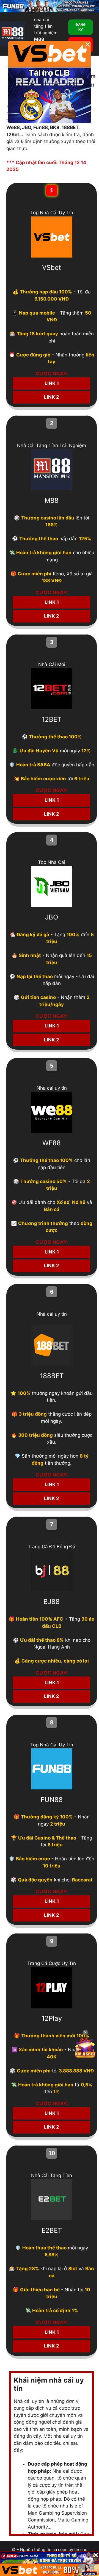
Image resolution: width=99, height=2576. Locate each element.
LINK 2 (52, 397)
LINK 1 (52, 383)
